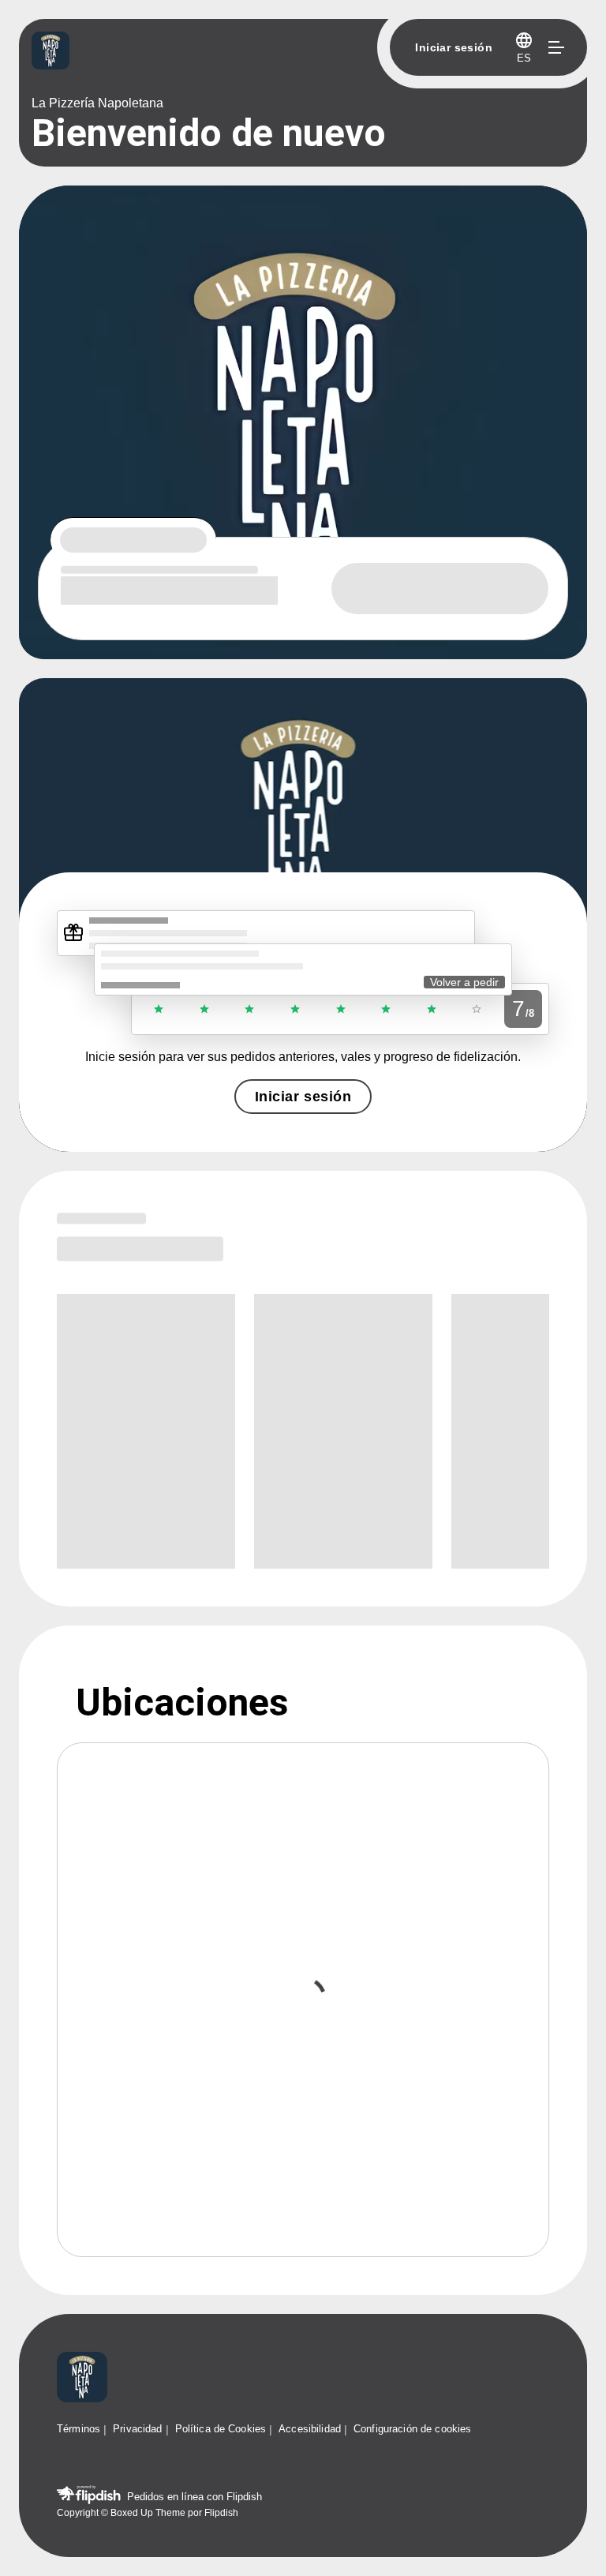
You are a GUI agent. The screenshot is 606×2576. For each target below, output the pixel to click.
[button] (524, 47)
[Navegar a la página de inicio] (209, 52)
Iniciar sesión (303, 1097)
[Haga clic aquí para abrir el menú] (555, 47)
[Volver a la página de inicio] (82, 2378)
